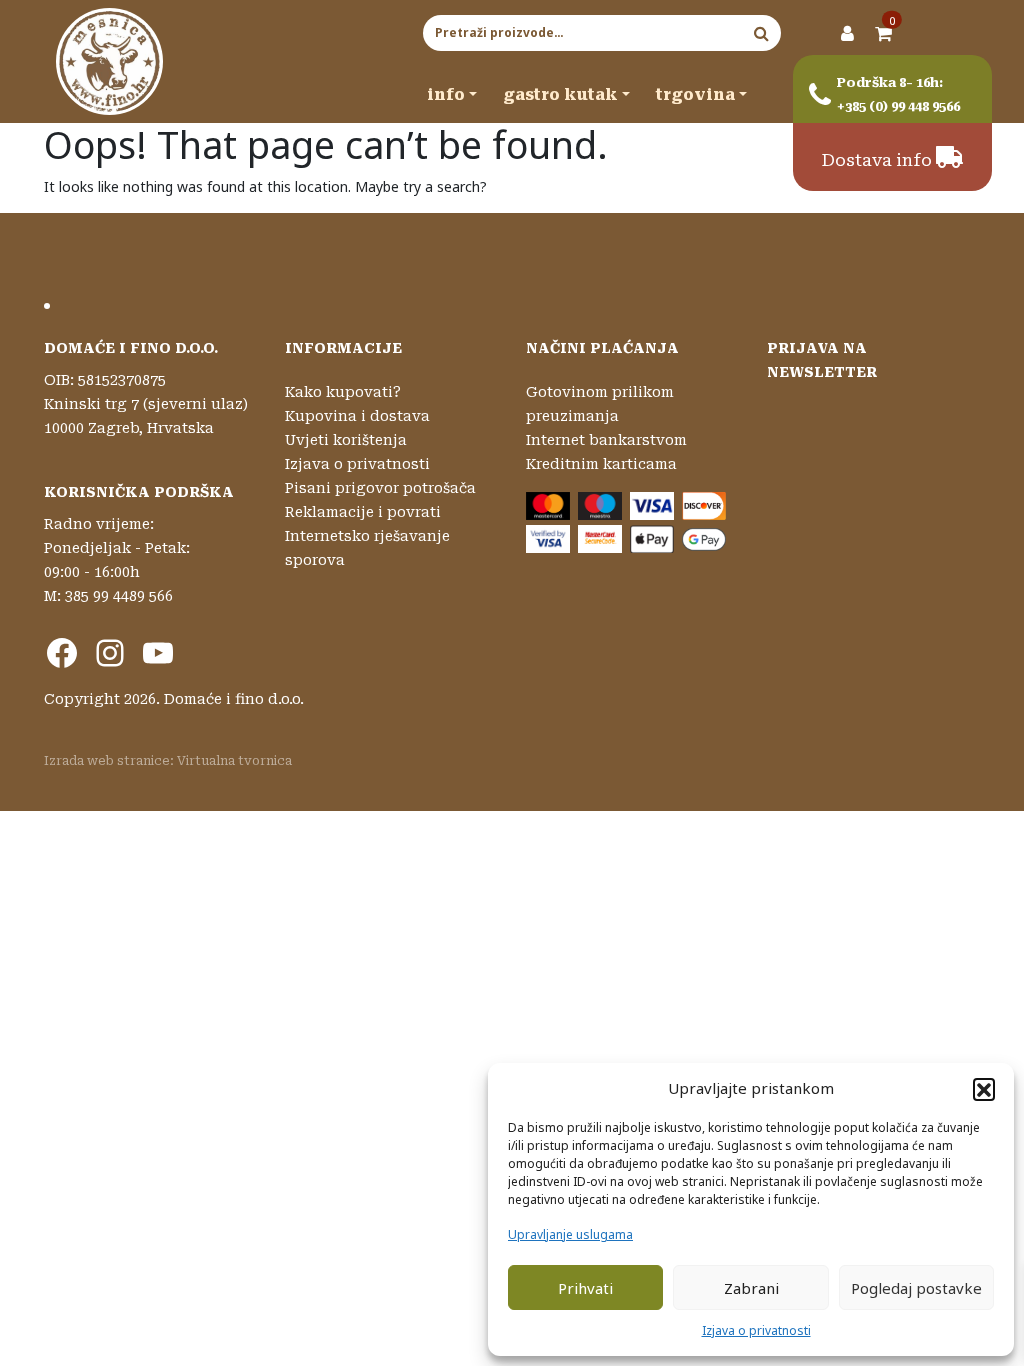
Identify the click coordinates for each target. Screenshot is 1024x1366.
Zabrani (751, 1288)
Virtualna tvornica (234, 761)
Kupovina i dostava (357, 416)
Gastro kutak (560, 94)
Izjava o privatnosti (756, 1330)
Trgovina (695, 94)
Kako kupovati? (343, 392)
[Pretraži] (761, 33)
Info (446, 94)
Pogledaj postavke (916, 1288)
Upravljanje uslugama (570, 1234)
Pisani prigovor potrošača (380, 488)
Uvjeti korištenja (346, 440)
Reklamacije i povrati (363, 512)
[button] (984, 1089)
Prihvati (585, 1288)
